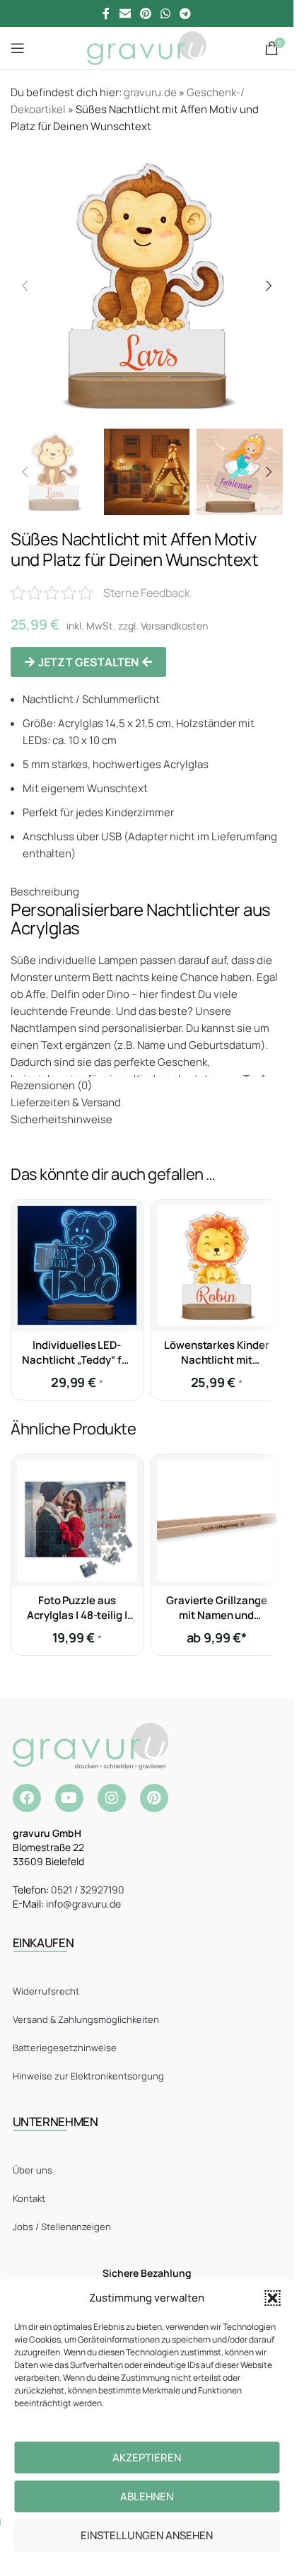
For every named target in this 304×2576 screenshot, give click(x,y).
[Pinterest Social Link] (145, 13)
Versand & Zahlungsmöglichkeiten (86, 2019)
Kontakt (29, 2198)
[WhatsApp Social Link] (166, 13)
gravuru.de (150, 92)
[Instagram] (112, 1798)
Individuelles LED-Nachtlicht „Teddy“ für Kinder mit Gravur (77, 1360)
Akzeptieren (147, 2458)
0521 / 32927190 (88, 1890)
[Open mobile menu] (18, 48)
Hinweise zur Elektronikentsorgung (88, 2076)
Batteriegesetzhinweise (65, 2048)
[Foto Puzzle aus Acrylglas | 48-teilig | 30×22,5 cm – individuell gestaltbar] (77, 1521)
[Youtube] (69, 1798)
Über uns (33, 2170)
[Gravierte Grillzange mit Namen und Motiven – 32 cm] (217, 1521)
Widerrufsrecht (46, 1991)
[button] (272, 2298)
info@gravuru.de (83, 1904)
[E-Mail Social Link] (125, 13)
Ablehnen (147, 2496)
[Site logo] (147, 47)
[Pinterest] (154, 1798)
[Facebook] (27, 1798)
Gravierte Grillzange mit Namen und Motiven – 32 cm (217, 1615)
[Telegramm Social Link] (186, 13)
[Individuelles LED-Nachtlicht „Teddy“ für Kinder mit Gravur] (77, 1265)
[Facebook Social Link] (106, 13)
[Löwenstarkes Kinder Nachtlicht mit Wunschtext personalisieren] (217, 1265)
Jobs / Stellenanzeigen (62, 2227)
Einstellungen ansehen (147, 2535)
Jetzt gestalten (88, 662)
